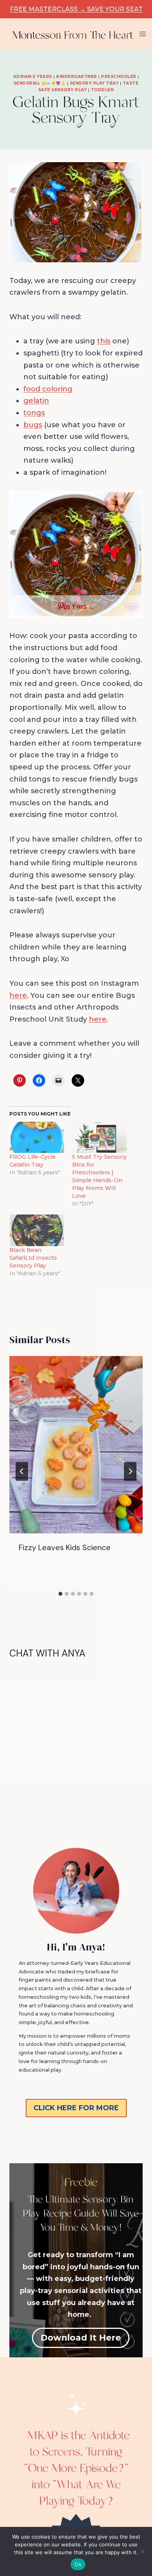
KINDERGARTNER (77, 77)
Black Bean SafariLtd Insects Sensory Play (33, 1258)
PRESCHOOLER (119, 77)
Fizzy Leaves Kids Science (65, 1547)
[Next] (130, 1471)
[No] (142, 2551)
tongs (34, 413)
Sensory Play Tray (94, 83)
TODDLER (103, 90)
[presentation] (76, 1445)
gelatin (36, 401)
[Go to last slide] (22, 1471)
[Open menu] (143, 34)
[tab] (60, 1594)
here (18, 995)
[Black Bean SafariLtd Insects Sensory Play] (37, 1230)
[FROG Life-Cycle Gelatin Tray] (37, 1138)
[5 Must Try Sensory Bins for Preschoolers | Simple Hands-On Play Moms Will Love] (100, 1138)
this (104, 341)
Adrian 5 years (33, 77)
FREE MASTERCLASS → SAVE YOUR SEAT (76, 9)
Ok (78, 2564)
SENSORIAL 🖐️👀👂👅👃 (40, 83)
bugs (33, 425)
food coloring (48, 389)
